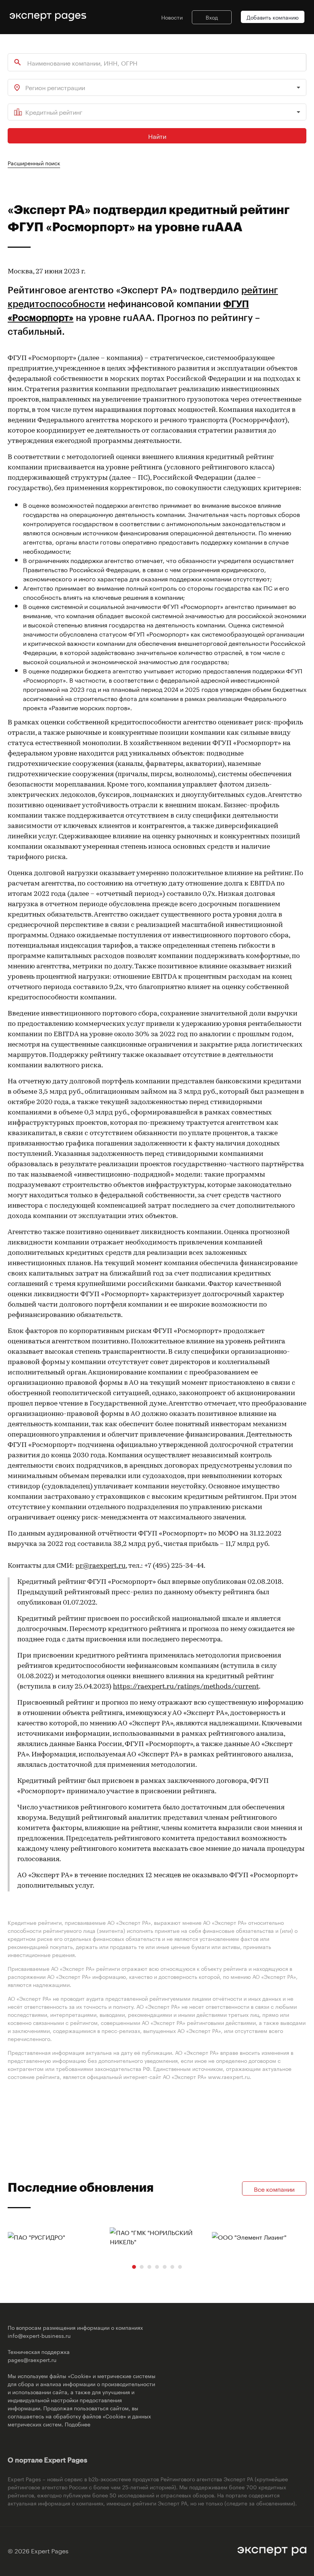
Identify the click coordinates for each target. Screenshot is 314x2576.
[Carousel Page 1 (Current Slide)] (134, 2267)
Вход (212, 17)
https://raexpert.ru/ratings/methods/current (186, 1687)
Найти (157, 136)
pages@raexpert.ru (32, 2359)
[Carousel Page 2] (142, 2267)
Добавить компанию (273, 17)
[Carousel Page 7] (180, 2267)
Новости (172, 17)
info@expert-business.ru (39, 2335)
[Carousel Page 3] (149, 2267)
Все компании (274, 2188)
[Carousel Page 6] (172, 2267)
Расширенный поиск (34, 163)
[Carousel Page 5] (165, 2267)
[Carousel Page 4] (157, 2267)
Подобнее (78, 2424)
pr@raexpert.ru (101, 1566)
